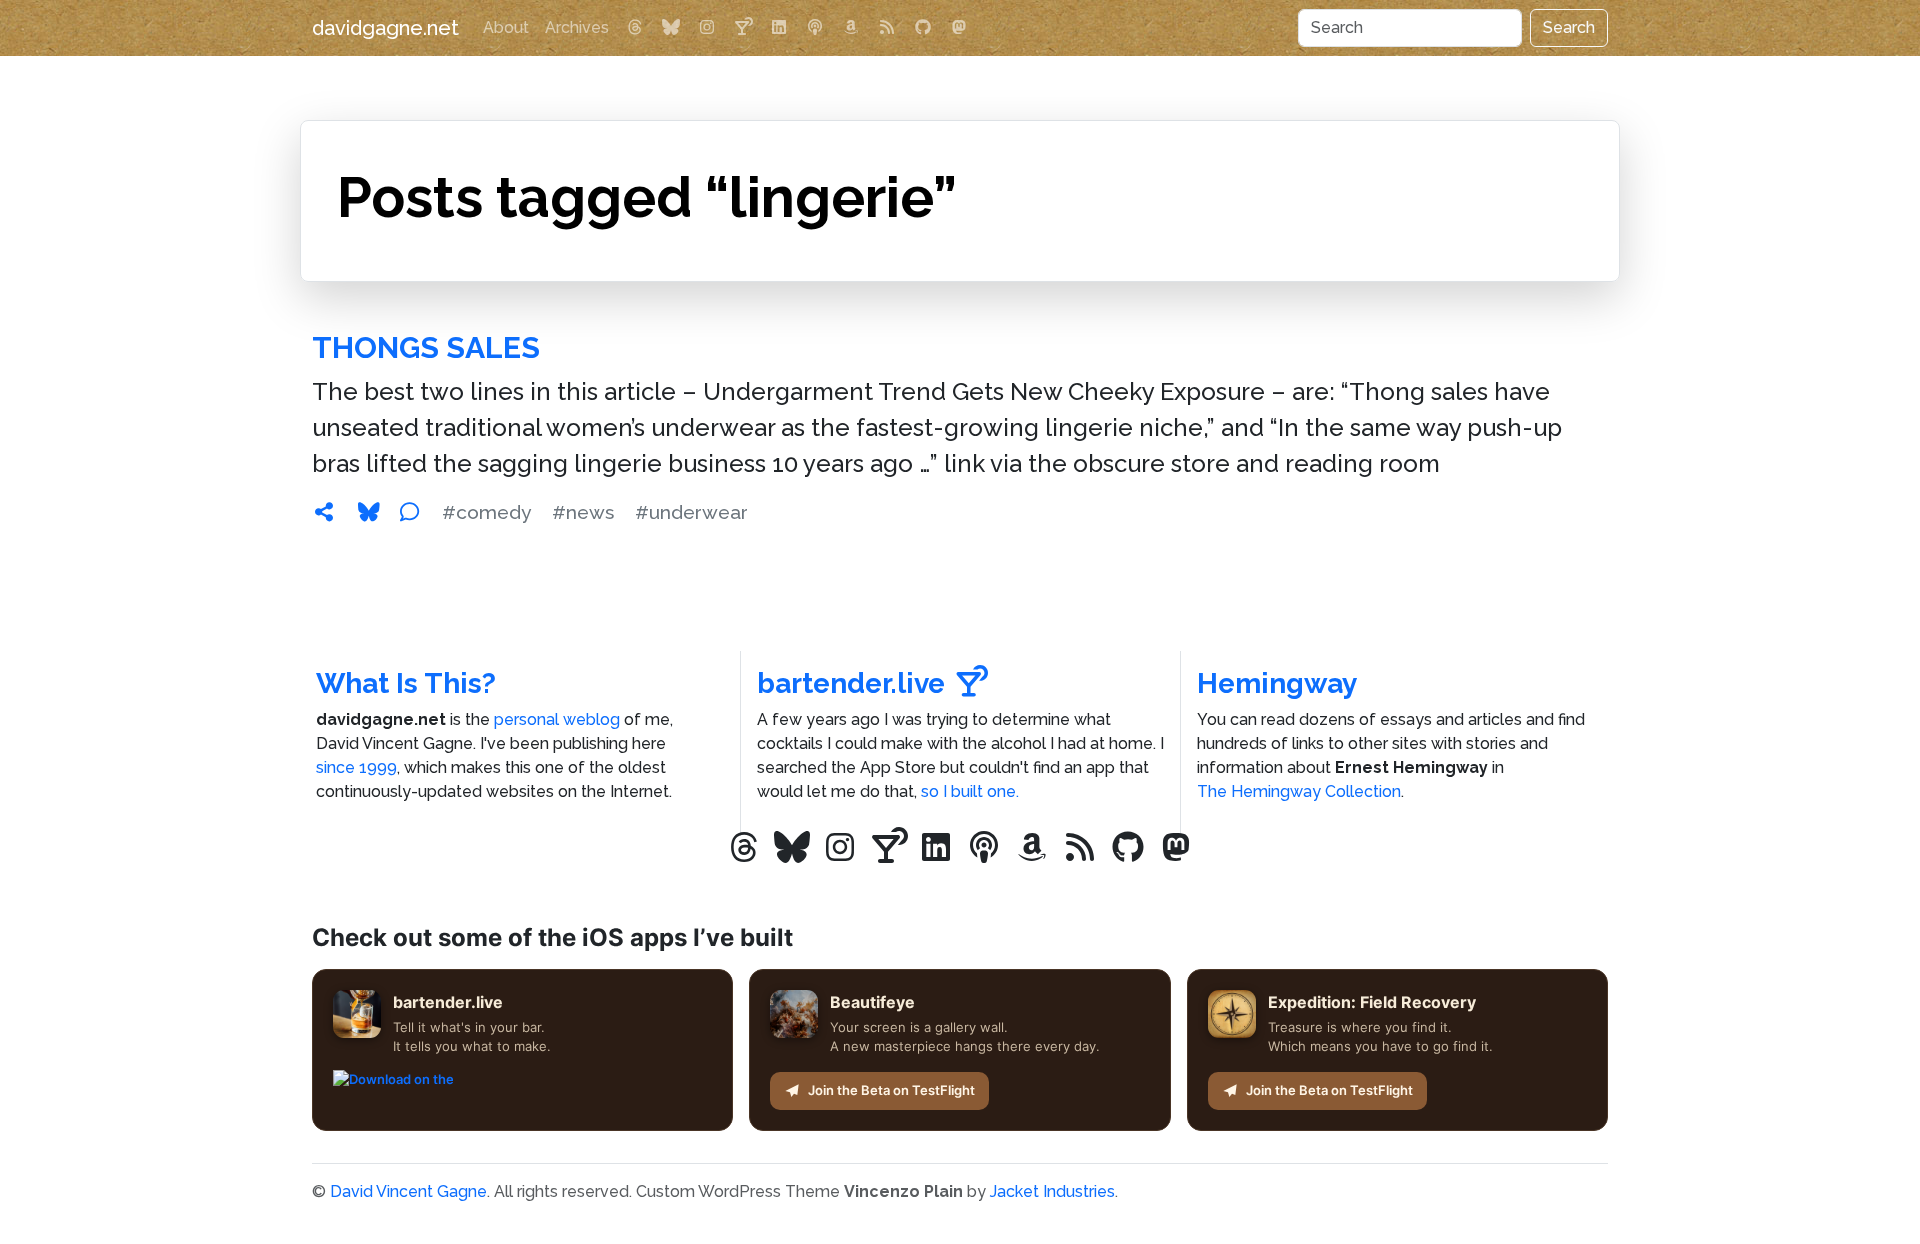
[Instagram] (707, 28)
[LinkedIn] (779, 28)
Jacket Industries (1052, 1191)
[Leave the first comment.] (409, 512)
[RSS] (887, 28)
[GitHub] (923, 28)
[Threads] (635, 28)
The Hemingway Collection (1299, 791)
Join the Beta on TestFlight (891, 1090)
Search (1569, 27)
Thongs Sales (426, 347)
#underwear (691, 512)
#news (583, 512)
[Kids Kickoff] (815, 28)
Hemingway (1277, 683)
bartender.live (851, 683)
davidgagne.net (385, 28)
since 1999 (356, 767)
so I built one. (970, 791)
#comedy (486, 512)
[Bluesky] (671, 28)
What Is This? (406, 683)
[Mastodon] (959, 28)
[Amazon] (851, 28)
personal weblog (557, 719)
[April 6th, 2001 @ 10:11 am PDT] (324, 512)
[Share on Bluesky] (369, 512)
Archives (577, 27)
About (506, 27)
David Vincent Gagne (408, 1191)
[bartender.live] (743, 28)
